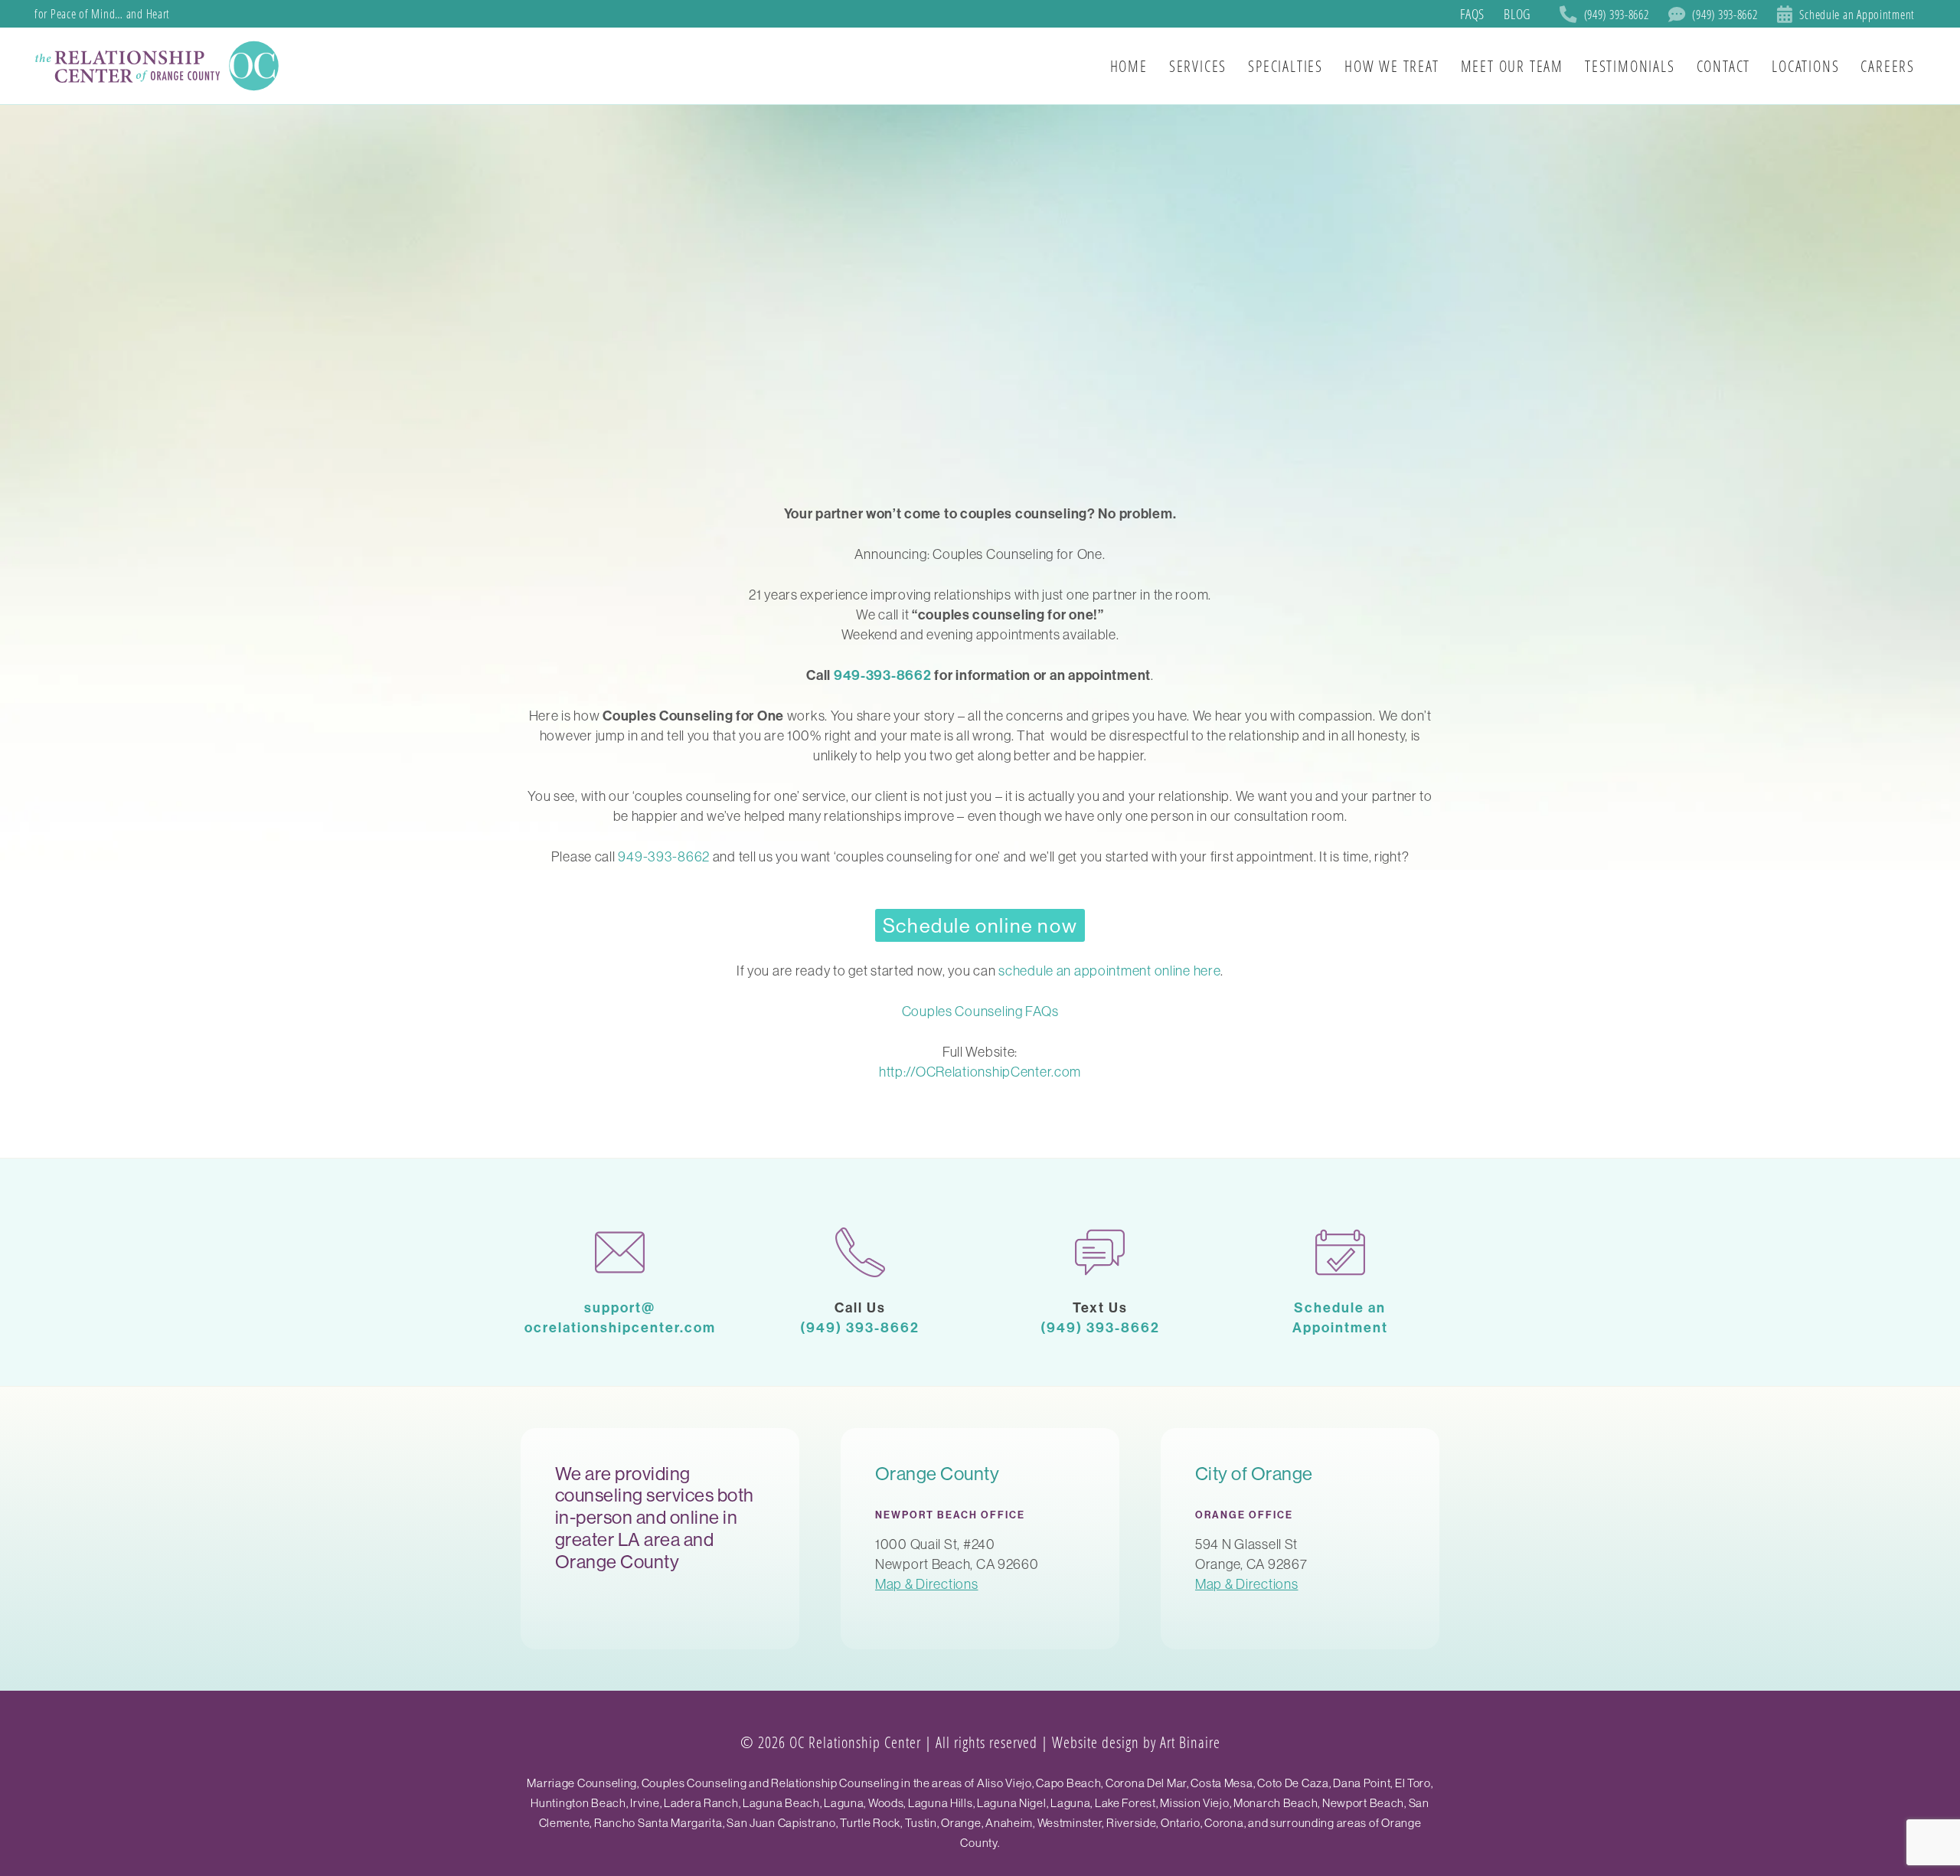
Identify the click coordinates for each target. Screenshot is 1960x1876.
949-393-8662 (883, 675)
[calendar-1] (1341, 1252)
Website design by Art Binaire (1136, 1742)
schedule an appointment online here (1109, 971)
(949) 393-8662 (860, 1327)
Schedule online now (980, 925)
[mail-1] (620, 1252)
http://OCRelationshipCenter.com (980, 1072)
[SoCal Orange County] (159, 66)
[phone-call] (861, 1252)
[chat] (1100, 1252)
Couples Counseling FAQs (980, 1011)
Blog (1517, 14)
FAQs (1472, 14)
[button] (1929, 66)
